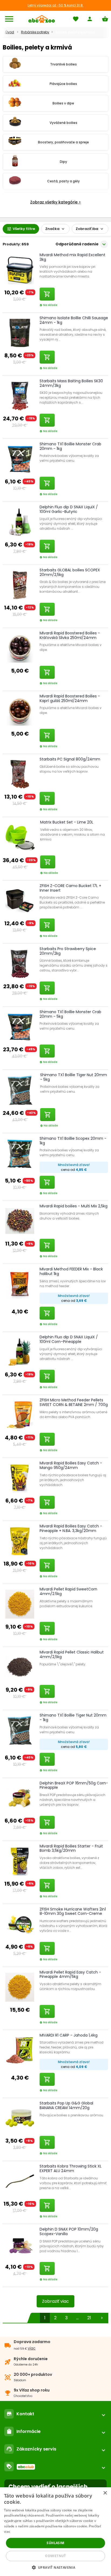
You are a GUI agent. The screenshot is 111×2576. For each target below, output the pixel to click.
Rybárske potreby (35, 32)
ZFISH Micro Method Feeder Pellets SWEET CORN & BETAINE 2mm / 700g (74, 1402)
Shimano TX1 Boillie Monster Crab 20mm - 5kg (70, 1014)
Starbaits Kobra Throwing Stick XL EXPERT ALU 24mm (71, 2168)
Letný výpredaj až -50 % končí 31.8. (56, 5)
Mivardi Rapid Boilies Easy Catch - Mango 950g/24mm (71, 1465)
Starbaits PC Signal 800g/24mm (70, 759)
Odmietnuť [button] (55, 2556)
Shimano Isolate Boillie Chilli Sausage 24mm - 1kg (74, 320)
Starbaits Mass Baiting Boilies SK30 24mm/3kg (71, 383)
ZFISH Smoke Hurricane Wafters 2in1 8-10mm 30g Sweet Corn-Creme (73, 1911)
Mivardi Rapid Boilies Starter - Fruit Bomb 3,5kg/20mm (71, 1848)
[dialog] (55, 2532)
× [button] (105, 2493)
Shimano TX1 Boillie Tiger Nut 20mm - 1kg (73, 1717)
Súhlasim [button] (55, 2543)
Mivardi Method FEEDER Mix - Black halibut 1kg (71, 1271)
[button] (56, 2567)
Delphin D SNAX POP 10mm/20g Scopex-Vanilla (69, 2231)
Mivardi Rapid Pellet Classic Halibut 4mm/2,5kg (72, 1654)
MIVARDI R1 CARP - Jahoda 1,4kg (69, 2035)
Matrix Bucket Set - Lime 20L (67, 822)
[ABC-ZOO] (42, 19)
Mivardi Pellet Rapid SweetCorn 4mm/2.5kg (68, 1591)
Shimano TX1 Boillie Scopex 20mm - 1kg (73, 1141)
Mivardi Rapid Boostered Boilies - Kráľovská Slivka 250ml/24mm (70, 635)
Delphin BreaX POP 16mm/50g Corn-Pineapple (74, 1785)
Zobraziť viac (55, 2301)
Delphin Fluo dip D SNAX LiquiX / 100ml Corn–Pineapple (69, 1339)
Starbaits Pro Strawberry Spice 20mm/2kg (68, 951)
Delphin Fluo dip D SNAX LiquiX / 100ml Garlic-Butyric (69, 509)
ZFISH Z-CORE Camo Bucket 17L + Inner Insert (70, 888)
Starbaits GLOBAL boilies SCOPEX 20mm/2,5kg (70, 572)
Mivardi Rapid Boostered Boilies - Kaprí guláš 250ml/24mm (70, 698)
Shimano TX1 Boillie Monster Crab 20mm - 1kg (70, 446)
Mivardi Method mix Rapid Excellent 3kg (72, 257)
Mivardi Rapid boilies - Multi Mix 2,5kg (74, 1206)
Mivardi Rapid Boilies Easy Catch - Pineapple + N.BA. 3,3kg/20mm (71, 1528)
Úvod (10, 32)
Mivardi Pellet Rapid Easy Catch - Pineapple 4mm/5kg (70, 1974)
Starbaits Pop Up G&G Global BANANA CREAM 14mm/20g (66, 2105)
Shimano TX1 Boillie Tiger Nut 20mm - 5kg (74, 1077)
